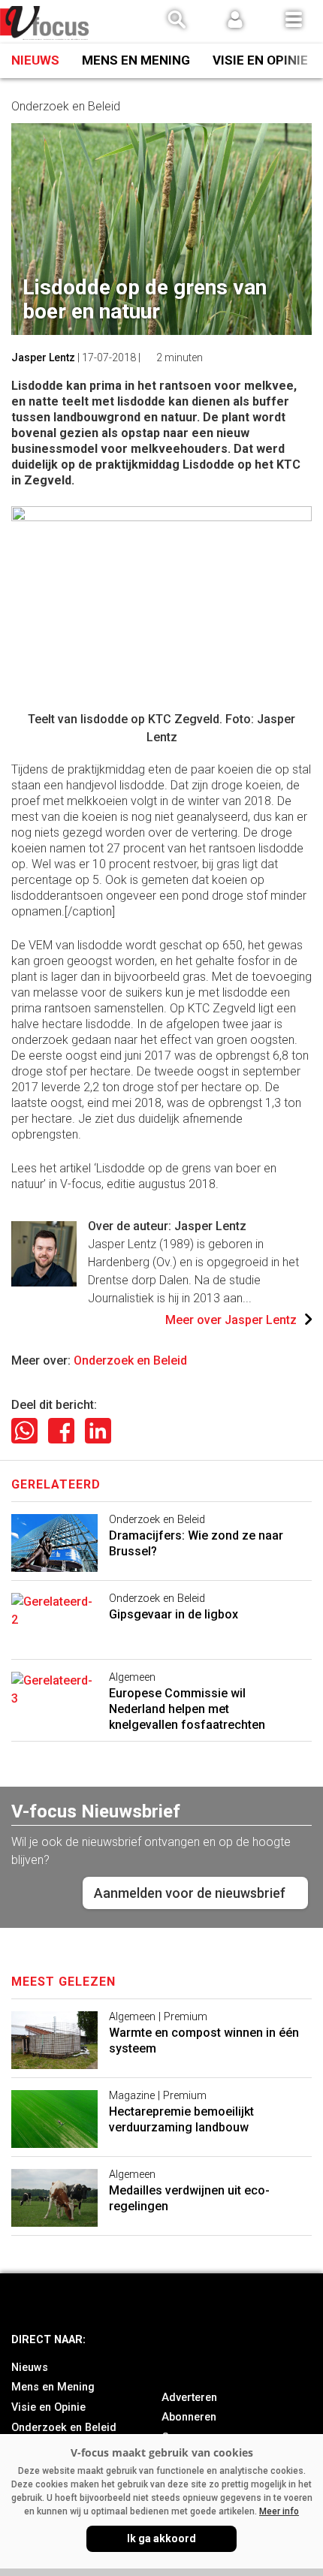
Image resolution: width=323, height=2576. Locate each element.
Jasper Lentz (43, 357)
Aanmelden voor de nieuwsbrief (190, 1893)
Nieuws (35, 60)
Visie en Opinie (260, 60)
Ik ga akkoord (161, 2538)
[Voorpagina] (45, 23)
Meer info (279, 2511)
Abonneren (189, 2417)
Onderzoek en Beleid (130, 1360)
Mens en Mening (136, 60)
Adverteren (189, 2398)
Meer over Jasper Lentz (231, 1320)
